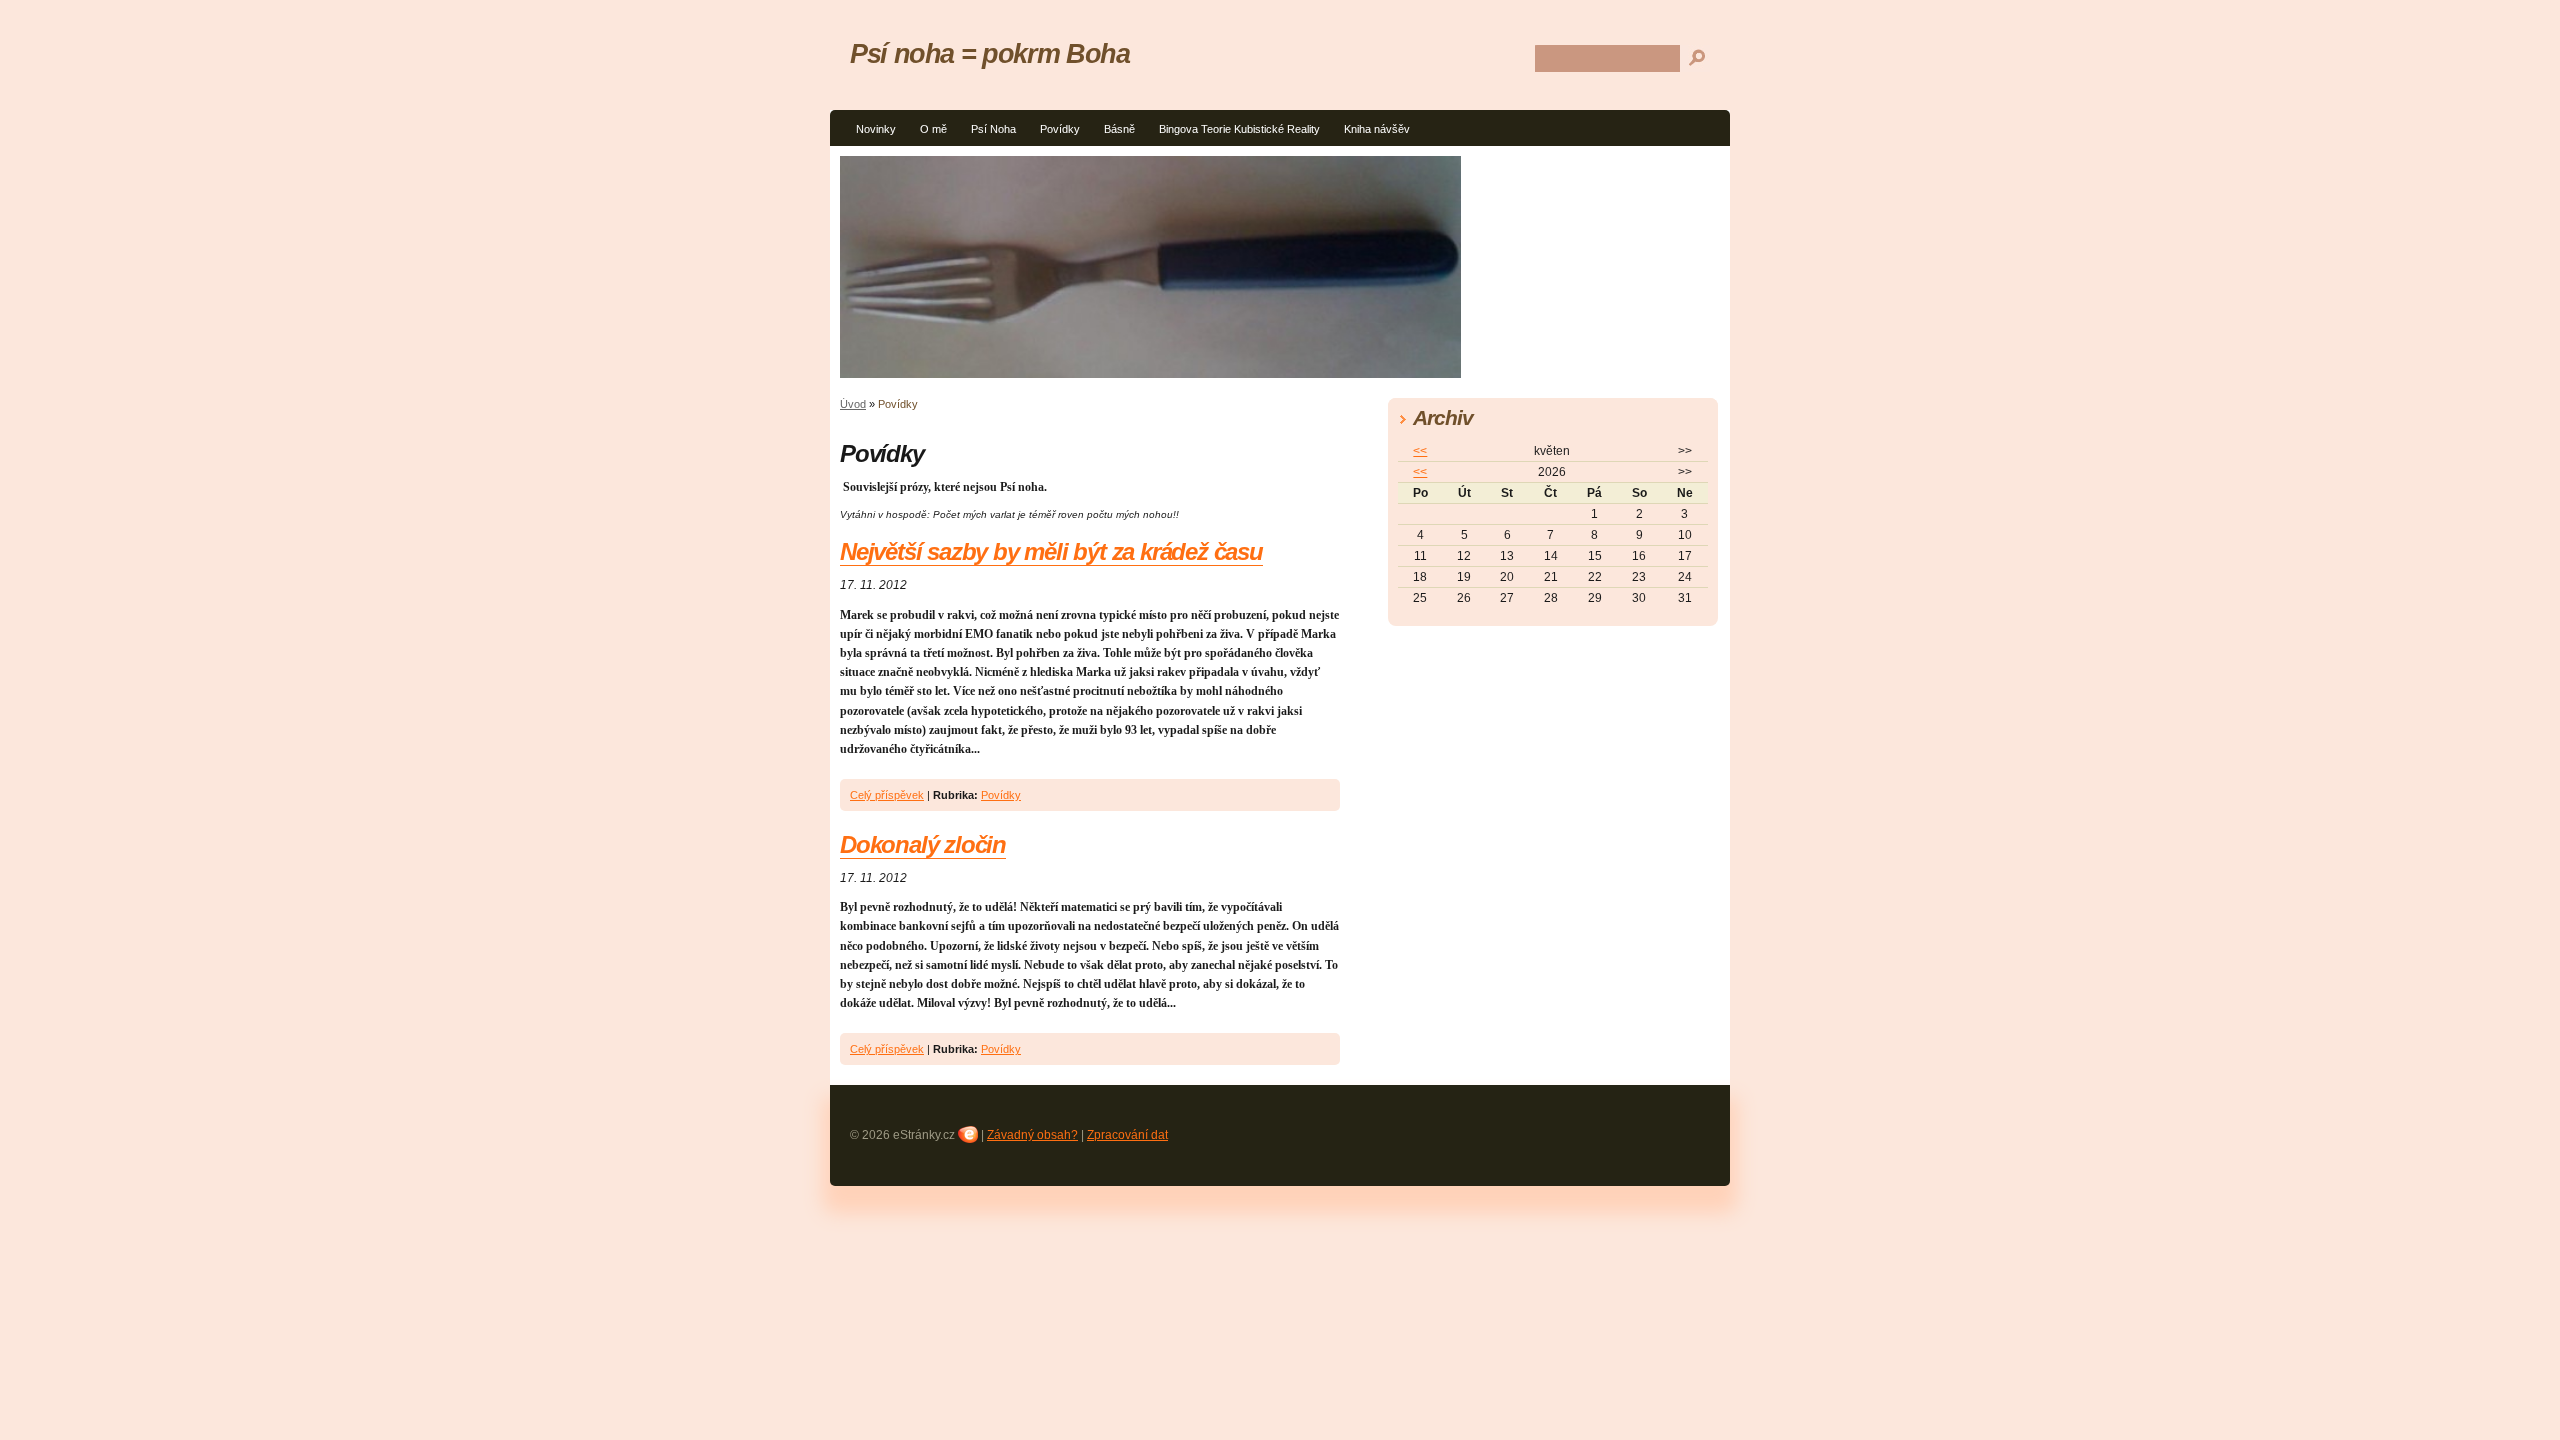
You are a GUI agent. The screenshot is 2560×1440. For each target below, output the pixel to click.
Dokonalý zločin (923, 844)
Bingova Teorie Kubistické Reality (1239, 129)
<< (1420, 451)
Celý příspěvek (887, 795)
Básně (1119, 129)
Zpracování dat (1127, 1135)
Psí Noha (993, 129)
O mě (933, 129)
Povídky (1060, 129)
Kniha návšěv (1377, 129)
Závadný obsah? (1032, 1135)
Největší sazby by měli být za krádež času (1051, 551)
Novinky (876, 129)
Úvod (853, 404)
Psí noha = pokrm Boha (989, 53)
